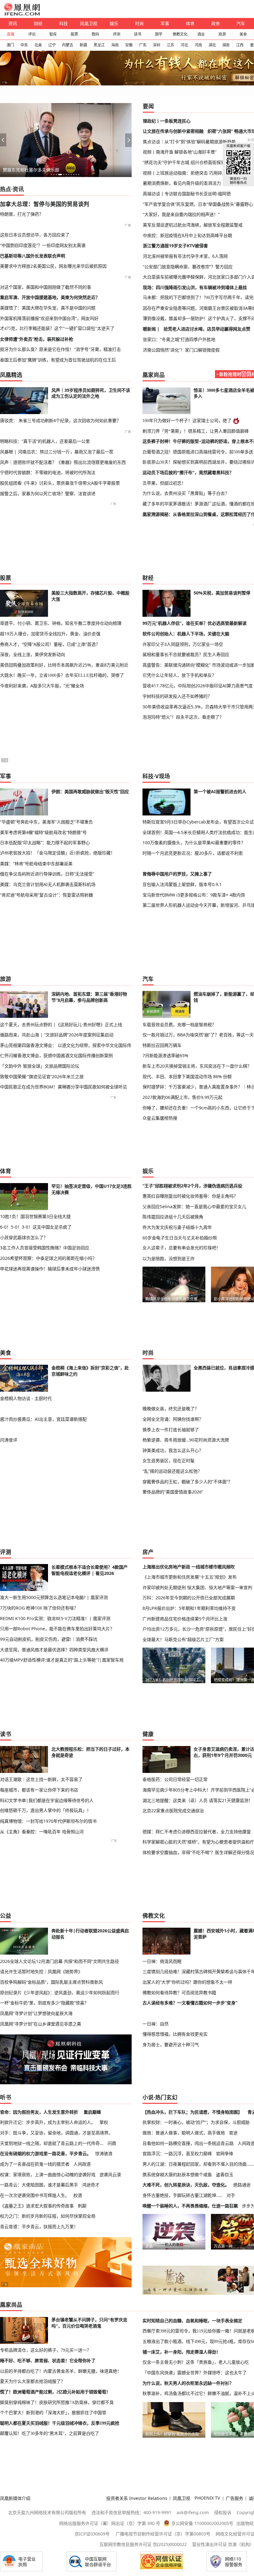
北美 (38, 45)
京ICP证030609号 (92, 2534)
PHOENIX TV (207, 2498)
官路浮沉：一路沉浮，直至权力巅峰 (177, 2153)
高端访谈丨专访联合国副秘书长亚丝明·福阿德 (187, 194)
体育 (190, 23)
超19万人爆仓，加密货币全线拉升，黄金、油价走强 (50, 634)
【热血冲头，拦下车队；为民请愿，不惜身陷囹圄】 (192, 2112)
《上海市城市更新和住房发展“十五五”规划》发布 (190, 1577)
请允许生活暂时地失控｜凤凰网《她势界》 (41, 1971)
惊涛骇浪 (104, 2153)
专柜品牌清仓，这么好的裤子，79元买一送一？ (46, 2350)
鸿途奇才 (91, 2185)
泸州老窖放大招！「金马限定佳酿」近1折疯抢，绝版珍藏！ (57, 853)
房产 (148, 1552)
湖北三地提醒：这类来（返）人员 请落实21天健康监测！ (198, 1800)
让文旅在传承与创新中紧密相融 (173, 131)
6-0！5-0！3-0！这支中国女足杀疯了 (36, 1227)
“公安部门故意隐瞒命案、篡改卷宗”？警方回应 (188, 267)
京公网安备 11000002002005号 (202, 2523)
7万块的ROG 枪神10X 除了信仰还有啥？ (39, 1608)
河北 (184, 45)
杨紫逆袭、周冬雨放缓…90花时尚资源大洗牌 (186, 1440)
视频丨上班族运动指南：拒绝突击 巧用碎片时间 (189, 173)
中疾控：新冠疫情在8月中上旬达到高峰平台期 (187, 235)
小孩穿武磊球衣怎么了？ (24, 1237)
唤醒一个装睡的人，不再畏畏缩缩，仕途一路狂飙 (190, 2206)
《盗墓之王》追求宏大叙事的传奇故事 (37, 2206)
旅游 (222, 34)
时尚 (139, 23)
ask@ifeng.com (193, 2512)
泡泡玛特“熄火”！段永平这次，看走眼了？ (183, 717)
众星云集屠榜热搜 (160, 1118)
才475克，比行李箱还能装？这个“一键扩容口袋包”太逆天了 (57, 328)
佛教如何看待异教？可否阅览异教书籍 (179, 1993)
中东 (24, 45)
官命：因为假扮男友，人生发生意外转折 (39, 2112)
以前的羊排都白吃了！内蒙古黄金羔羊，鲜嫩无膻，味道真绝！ (61, 2371)
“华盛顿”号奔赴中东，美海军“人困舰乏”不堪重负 (46, 822)
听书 (6, 2097)
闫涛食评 (9, 1440)
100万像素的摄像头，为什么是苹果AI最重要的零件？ (194, 843)
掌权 (104, 2122)
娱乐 (114, 23)
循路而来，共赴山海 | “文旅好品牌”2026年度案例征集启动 (57, 1035)
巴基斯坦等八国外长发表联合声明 (33, 256)
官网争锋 (225, 2153)
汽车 (241, 23)
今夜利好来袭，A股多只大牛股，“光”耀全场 (42, 686)
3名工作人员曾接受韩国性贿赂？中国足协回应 (45, 1248)
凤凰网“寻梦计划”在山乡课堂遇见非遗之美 (41, 2024)
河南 (198, 45)
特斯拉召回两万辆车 (162, 1045)
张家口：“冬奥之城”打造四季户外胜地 (179, 339)
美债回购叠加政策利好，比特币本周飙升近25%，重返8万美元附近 (64, 665)
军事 (165, 23)
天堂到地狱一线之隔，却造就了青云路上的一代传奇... (52, 2143)
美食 (243, 34)
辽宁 (52, 45)
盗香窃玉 (225, 2174)
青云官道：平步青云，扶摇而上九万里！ (39, 2226)
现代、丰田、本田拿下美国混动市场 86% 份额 (187, 1076)
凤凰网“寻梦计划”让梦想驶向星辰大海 (36, 2013)
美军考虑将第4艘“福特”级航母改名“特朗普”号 (43, 832)
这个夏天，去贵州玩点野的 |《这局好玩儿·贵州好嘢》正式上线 (61, 1024)
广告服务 (234, 2498)
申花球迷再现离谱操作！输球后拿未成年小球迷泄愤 (50, 1269)
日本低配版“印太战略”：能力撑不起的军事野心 (45, 843)
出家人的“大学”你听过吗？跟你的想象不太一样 (187, 1982)
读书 (138, 34)
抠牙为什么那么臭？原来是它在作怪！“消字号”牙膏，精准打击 (60, 349)
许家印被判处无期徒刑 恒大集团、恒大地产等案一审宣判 (197, 1587)
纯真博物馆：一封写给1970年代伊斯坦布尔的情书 (48, 1821)
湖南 (226, 45)
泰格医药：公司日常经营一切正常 (175, 1779)
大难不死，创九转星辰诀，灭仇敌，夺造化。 (186, 2185)
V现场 (163, 776)
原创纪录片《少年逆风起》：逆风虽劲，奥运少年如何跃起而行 (60, 1993)
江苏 (170, 45)
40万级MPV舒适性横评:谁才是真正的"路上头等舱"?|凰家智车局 (62, 1660)
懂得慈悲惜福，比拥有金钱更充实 (175, 2034)
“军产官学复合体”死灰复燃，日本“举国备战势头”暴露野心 (198, 204)
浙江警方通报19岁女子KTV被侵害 (175, 246)
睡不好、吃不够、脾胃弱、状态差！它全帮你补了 (48, 2361)
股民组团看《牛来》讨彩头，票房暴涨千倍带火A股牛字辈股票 (60, 483)
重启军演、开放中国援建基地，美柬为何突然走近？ (50, 297)
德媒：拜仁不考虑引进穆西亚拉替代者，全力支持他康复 (197, 1832)
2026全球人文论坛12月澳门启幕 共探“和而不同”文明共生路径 (59, 1961)
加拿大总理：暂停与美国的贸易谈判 (45, 204)
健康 (148, 1734)
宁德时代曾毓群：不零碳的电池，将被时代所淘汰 (48, 472)
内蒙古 (68, 45)
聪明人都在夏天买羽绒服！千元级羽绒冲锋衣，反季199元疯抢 (60, 2423)
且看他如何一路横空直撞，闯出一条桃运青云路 (188, 2143)
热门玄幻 (166, 2097)
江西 (240, 45)
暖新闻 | (151, 329)
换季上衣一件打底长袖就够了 (171, 1430)
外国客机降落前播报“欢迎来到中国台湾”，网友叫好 (49, 318)
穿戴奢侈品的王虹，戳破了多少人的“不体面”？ (187, 1482)
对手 (231, 2195)
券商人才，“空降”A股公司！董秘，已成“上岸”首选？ (50, 644)
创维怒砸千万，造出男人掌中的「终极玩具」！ (46, 1810)
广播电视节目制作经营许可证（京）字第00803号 (163, 2534)
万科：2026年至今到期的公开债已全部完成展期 (189, 1598)
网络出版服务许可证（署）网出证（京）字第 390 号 (110, 2523)
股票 (74, 34)
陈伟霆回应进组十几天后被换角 (173, 1217)
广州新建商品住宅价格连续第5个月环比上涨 (185, 1619)
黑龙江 (99, 45)
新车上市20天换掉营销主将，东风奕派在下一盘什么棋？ (197, 1066)
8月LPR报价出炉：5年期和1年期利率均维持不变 (189, 1608)
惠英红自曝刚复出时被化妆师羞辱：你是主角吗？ (190, 1196)
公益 (6, 1916)
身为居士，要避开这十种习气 (171, 2044)
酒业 (201, 34)
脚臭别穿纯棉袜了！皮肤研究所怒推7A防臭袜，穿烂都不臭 (57, 2402)
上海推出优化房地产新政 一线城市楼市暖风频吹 (189, 1567)
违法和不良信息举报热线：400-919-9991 (131, 2512)
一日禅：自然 (155, 2024)
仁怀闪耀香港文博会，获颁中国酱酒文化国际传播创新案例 (56, 1055)
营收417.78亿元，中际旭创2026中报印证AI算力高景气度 (198, 686)
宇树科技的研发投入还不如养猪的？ (177, 696)
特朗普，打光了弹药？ (22, 214)
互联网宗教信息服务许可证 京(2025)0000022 (143, 2544)
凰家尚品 (154, 375)
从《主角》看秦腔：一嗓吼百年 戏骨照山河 (42, 1832)
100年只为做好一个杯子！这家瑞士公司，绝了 (187, 421)
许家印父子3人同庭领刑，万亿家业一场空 (183, 644)
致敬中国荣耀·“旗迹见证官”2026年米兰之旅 (42, 1076)
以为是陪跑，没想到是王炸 (169, 1258)
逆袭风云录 (110, 2174)
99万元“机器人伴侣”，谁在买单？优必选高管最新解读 (195, 623)
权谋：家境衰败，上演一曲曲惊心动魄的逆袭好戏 (48, 2174)
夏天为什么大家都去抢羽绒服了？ (33, 2381)
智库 (53, 34)
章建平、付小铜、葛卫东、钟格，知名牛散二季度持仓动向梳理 (61, 623)
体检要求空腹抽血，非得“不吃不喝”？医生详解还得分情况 (198, 1852)
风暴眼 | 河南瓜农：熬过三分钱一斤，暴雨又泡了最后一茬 (57, 452)
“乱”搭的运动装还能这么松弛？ (172, 1471)
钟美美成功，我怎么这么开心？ (173, 1450)
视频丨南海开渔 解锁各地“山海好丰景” (180, 152)
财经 (38, 23)
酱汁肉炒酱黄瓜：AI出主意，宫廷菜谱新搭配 (43, 1419)
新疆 (83, 45)
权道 (78, 2195)
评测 (116, 34)
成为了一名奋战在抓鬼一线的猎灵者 (35, 2164)
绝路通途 (242, 2185)
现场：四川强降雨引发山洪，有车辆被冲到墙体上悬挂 (195, 287)
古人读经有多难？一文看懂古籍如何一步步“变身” (190, 2003)
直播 (11, 34)
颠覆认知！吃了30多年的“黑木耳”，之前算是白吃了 (50, 2433)
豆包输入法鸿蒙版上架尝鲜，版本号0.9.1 (182, 884)
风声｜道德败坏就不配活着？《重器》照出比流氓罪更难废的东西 (63, 462)
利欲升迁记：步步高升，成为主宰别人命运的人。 (48, 2122)
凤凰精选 (11, 375)
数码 (95, 34)
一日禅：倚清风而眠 (162, 1961)
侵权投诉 (223, 2512)
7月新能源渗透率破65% (165, 1055)
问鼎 (112, 2143)
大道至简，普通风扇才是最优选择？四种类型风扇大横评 (54, 1650)
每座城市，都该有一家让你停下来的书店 (39, 1790)
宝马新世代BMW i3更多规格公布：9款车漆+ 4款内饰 (194, 895)
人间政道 (82, 2164)
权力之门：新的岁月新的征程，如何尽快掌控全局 (48, 2216)
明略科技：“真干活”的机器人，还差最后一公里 (45, 441)
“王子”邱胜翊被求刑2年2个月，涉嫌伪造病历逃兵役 (192, 1186)
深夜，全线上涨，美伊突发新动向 (33, 654)
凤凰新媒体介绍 (15, 2498)
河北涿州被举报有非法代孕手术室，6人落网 (185, 256)
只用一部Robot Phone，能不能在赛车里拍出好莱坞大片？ (57, 1629)
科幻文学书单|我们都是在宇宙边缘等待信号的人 (47, 1800)
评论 (32, 34)
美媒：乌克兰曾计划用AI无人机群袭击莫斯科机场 (48, 884)
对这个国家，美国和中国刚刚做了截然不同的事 (46, 287)
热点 (6, 189)
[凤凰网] (22, 14)
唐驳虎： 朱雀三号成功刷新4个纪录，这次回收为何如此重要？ (60, 420)
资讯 (13, 23)
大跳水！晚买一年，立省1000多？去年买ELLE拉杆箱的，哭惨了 (62, 675)
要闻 (148, 106)
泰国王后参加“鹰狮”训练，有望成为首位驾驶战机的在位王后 (58, 360)
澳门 (10, 45)
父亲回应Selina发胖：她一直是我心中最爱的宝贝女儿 (194, 1206)
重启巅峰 (92, 2112)
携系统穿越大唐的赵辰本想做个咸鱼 (177, 2174)
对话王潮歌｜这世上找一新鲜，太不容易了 (41, 1779)
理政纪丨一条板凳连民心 (167, 121)
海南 (115, 45)
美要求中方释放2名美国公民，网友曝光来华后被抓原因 (53, 266)
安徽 (129, 45)
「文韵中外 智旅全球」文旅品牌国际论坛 (40, 1066)
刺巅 (82, 2206)
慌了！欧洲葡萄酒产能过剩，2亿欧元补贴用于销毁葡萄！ (55, 2392)
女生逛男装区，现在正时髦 (169, 1461)
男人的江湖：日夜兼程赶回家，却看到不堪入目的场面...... (198, 2164)
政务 (216, 23)
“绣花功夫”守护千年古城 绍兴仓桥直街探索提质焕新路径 (197, 162)
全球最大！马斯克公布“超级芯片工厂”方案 (183, 1639)
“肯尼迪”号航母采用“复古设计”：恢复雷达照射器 (46, 895)
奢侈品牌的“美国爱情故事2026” (173, 1492)
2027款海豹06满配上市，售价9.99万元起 (182, 1097)
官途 (233, 2133)
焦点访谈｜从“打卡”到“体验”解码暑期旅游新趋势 (189, 142)
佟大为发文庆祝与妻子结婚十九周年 (177, 1227)
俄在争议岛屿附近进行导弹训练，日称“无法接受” (47, 874)
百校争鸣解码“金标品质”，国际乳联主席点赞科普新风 (51, 1982)
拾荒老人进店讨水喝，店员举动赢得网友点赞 (207, 329)
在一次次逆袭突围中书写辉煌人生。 (35, 2195)
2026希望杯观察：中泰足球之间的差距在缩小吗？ (48, 1258)
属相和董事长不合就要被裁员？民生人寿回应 (186, 654)
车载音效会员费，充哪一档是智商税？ (179, 1024)
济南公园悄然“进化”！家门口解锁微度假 (181, 350)
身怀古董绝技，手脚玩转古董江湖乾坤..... (182, 2195)
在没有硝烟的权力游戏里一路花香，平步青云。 (46, 2153)
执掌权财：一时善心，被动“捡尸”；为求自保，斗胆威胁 (196, 2122)
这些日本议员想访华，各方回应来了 (35, 235)
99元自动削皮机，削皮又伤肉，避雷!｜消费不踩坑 (49, 1639)
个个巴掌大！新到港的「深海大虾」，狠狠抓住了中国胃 (53, 2413)
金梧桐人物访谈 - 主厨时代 (26, 1398)
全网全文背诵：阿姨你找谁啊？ (173, 1419)
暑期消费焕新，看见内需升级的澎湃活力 (182, 183)
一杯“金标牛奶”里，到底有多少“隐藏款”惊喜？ (44, 2003)
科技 (63, 23)
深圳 (156, 45)
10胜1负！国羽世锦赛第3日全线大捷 (35, 1216)
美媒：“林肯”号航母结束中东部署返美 (36, 864)
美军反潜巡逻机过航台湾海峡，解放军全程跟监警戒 (193, 225)
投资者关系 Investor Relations (137, 2498)
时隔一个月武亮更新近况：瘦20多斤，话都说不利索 (193, 853)
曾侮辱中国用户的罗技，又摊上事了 (177, 874)
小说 (148, 2097)
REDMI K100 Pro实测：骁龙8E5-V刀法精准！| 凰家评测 (55, 1618)
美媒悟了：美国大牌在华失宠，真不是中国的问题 (48, 308)
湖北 (212, 45)
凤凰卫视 (89, 23)
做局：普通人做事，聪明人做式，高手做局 (184, 2133)
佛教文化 (180, 34)
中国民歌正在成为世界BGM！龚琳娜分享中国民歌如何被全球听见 (63, 1087)
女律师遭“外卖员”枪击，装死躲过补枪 (37, 339)
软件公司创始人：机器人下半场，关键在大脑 (186, 634)
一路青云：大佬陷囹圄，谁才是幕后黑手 (39, 2185)
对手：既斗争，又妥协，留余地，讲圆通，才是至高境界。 (56, 2133)
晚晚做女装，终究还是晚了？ (171, 1409)
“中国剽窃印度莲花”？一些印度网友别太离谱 (43, 245)
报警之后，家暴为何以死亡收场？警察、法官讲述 (48, 493)
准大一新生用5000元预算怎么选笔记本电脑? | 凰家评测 (54, 1597)
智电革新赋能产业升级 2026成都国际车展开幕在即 (52, 170)
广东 (143, 45)
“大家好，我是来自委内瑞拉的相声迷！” (181, 214)
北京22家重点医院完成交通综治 (173, 1811)
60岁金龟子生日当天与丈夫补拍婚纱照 (180, 1238)
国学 (159, 34)
